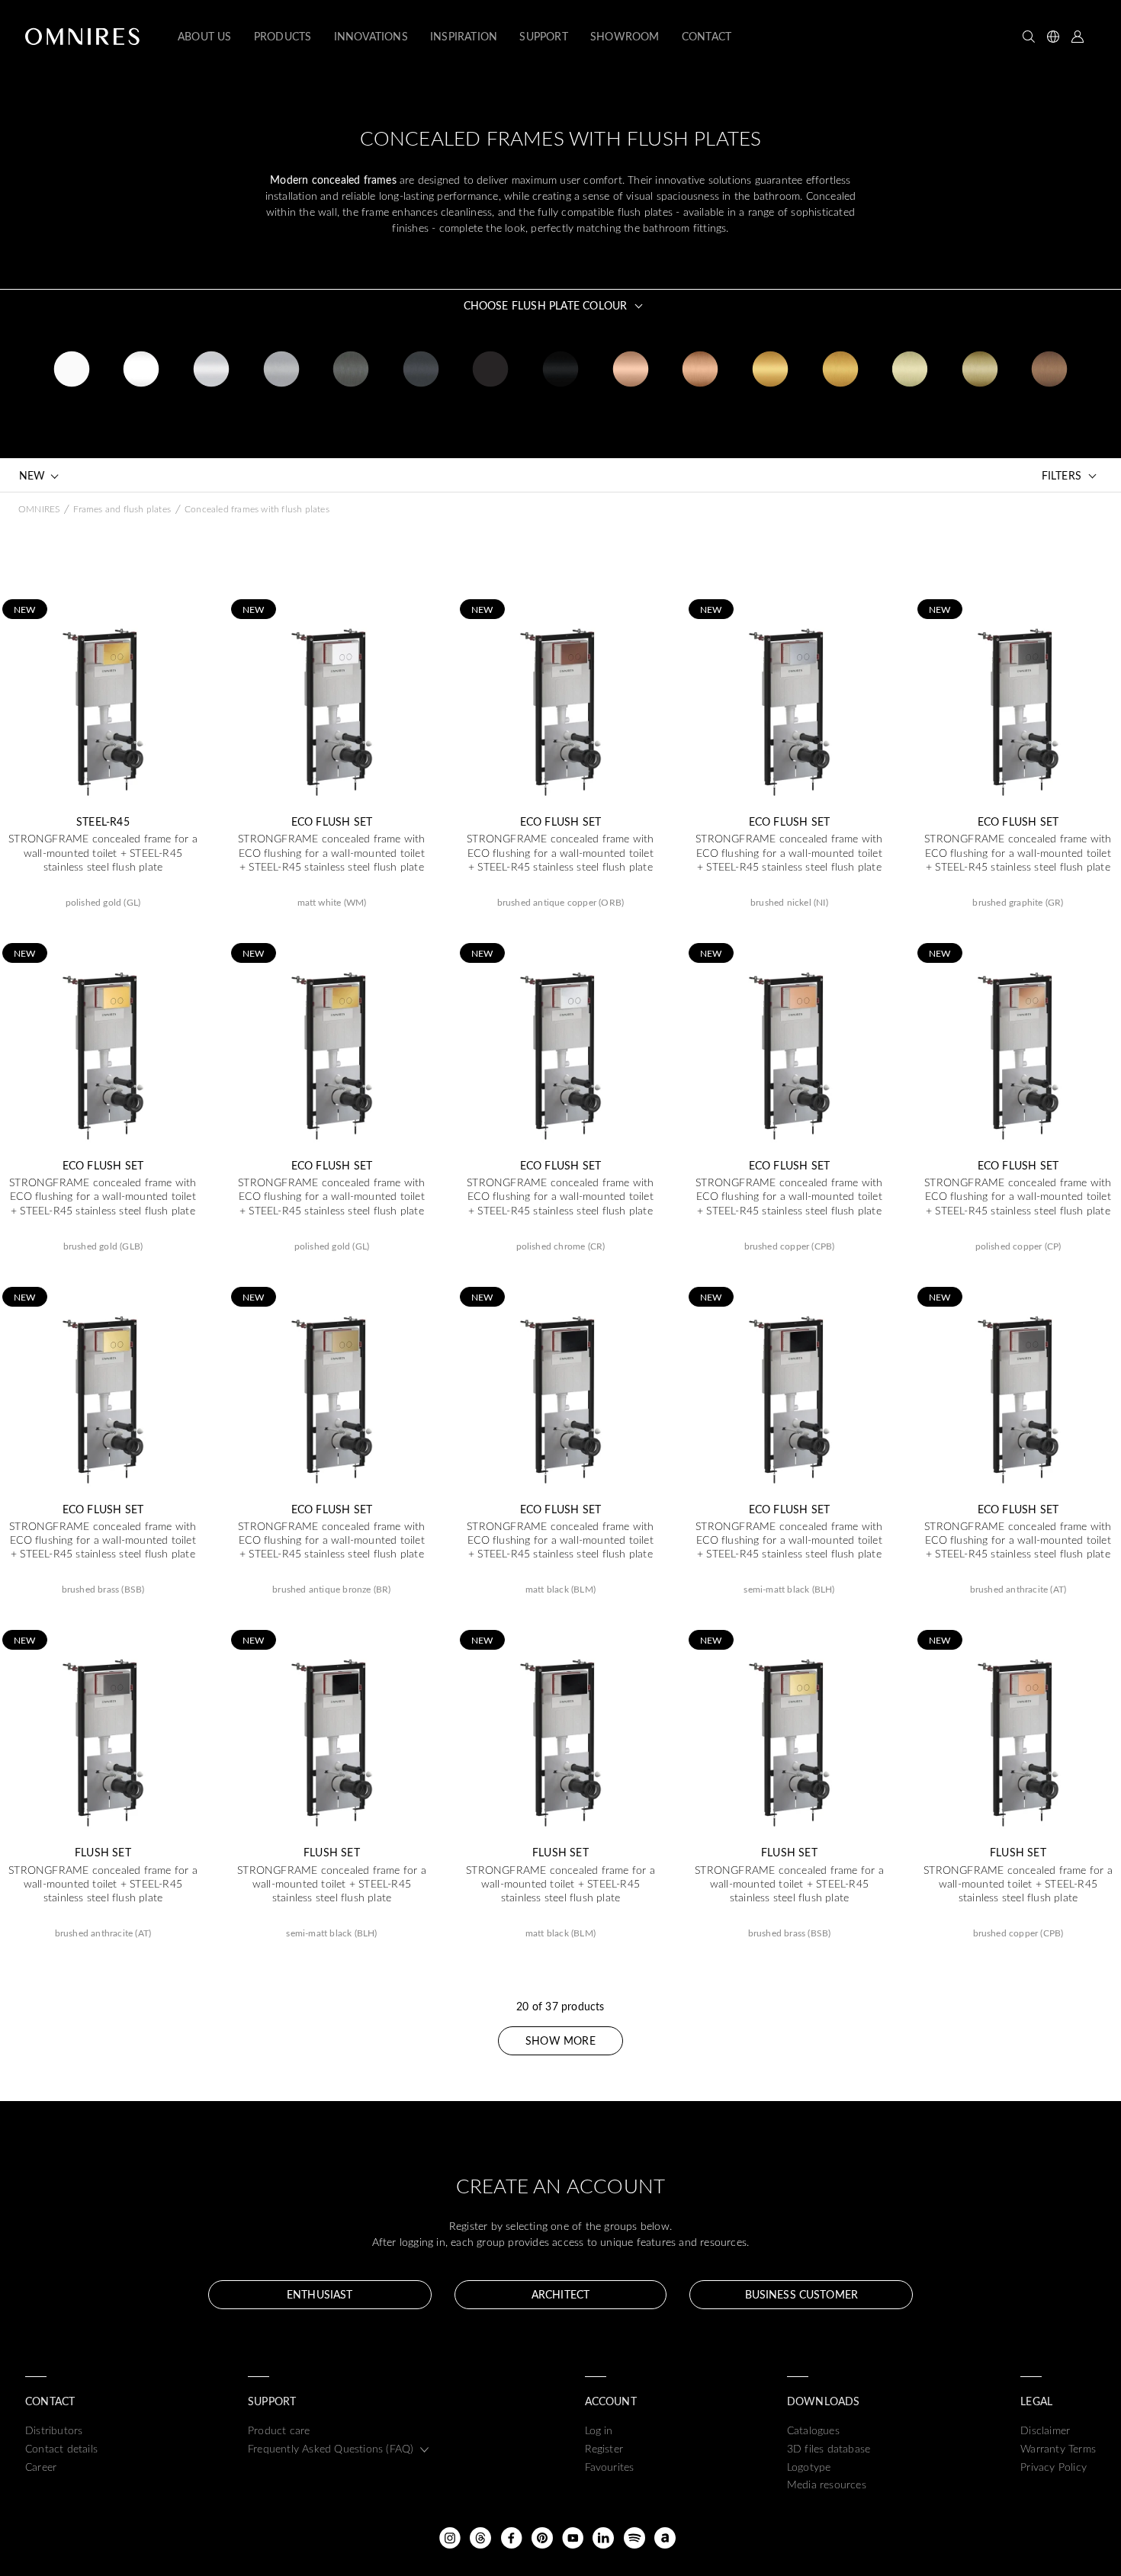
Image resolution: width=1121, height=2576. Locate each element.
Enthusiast (320, 2294)
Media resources (827, 2484)
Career (41, 2467)
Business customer (801, 2294)
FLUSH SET (103, 1853)
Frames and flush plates (122, 508)
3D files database (829, 2448)
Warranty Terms (1058, 2448)
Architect (560, 2294)
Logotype (809, 2467)
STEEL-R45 (103, 822)
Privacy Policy (1054, 2467)
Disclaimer (1045, 2430)
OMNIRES (39, 508)
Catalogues (813, 2430)
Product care (279, 2430)
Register (604, 2448)
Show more (560, 2040)
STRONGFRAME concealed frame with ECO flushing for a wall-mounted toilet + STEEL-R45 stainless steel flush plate (331, 852)
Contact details (61, 2448)
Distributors (54, 2430)
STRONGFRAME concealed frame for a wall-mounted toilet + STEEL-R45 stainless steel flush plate (103, 852)
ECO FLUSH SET (332, 822)
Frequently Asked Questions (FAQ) (331, 2448)
